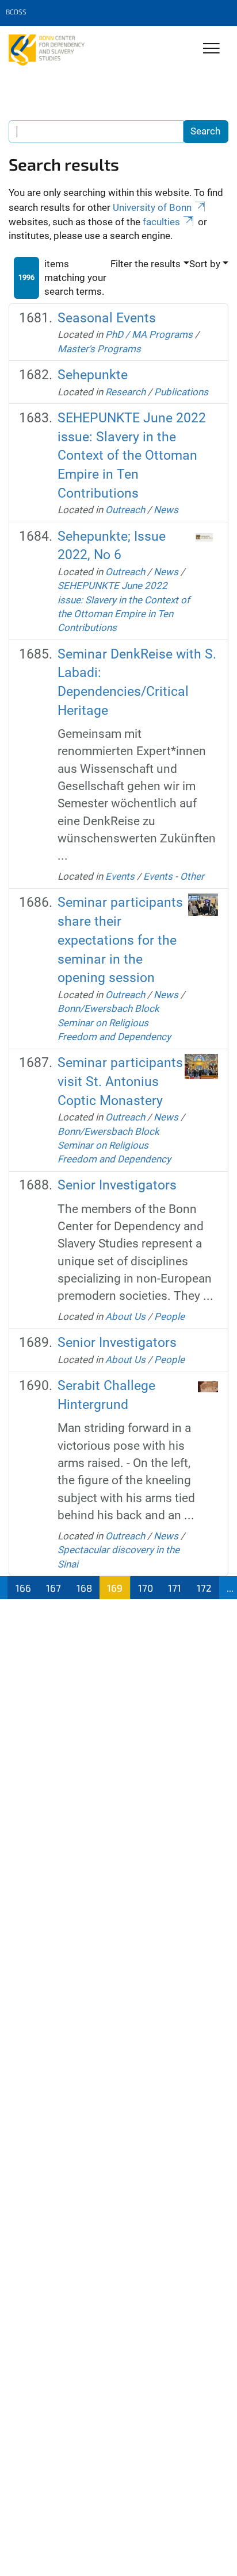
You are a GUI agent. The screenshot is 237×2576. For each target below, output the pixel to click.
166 (23, 1588)
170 (146, 1588)
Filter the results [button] (146, 264)
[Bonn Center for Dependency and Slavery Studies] (47, 50)
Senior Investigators (117, 1185)
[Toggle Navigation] (211, 49)
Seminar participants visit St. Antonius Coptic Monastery (120, 1081)
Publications (181, 392)
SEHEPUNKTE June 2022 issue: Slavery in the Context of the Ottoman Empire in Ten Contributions (132, 456)
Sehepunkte (93, 375)
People (169, 1316)
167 (53, 1588)
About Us (125, 1316)
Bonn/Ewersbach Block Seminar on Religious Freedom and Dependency (114, 1023)
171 (175, 1588)
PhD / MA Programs (149, 334)
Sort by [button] (205, 264)
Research (125, 392)
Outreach (125, 510)
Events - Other (174, 876)
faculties (161, 222)
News (166, 510)
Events (120, 876)
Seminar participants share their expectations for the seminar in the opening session (120, 940)
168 (84, 1588)
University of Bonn (152, 207)
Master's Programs (99, 349)
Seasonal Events (107, 318)
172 (204, 1588)
